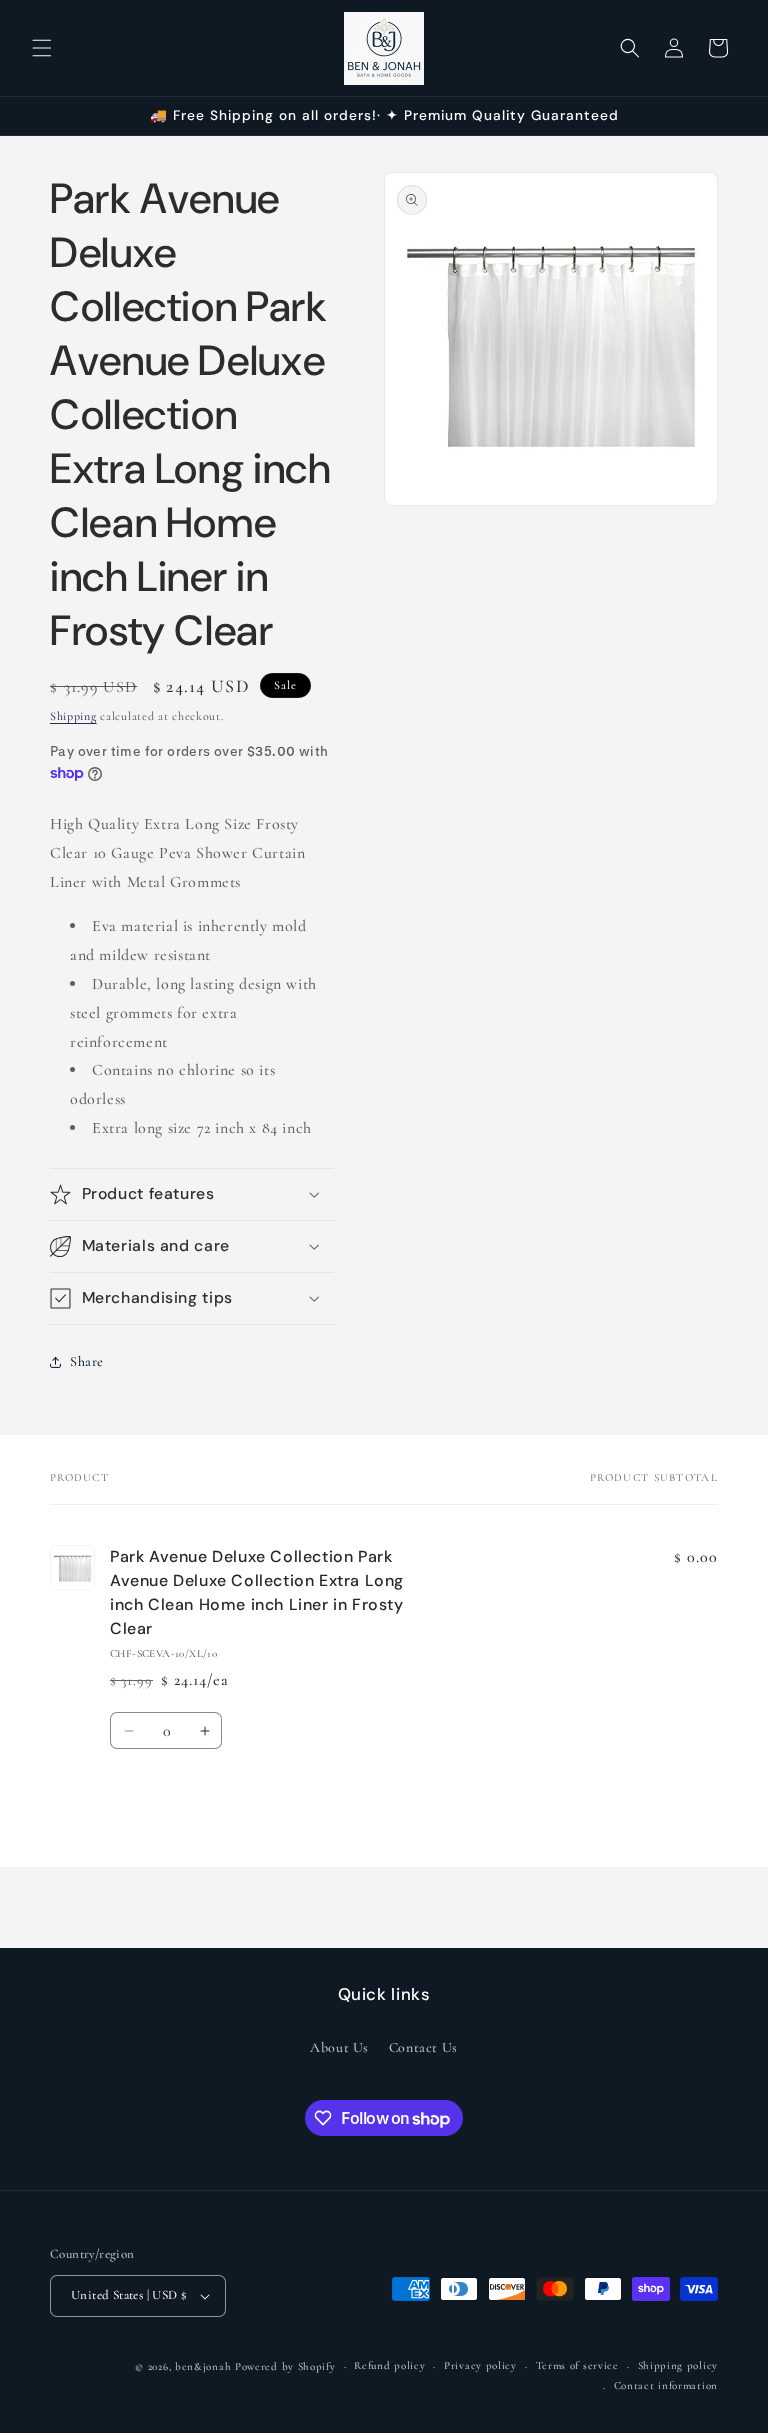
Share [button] (87, 1361)
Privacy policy (480, 2365)
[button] (42, 48)
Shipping (73, 716)
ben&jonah (203, 2366)
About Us (339, 2047)
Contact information (666, 2385)
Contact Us (423, 2047)
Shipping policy (678, 2365)
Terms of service (577, 2365)
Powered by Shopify (285, 2366)
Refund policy (389, 2365)
